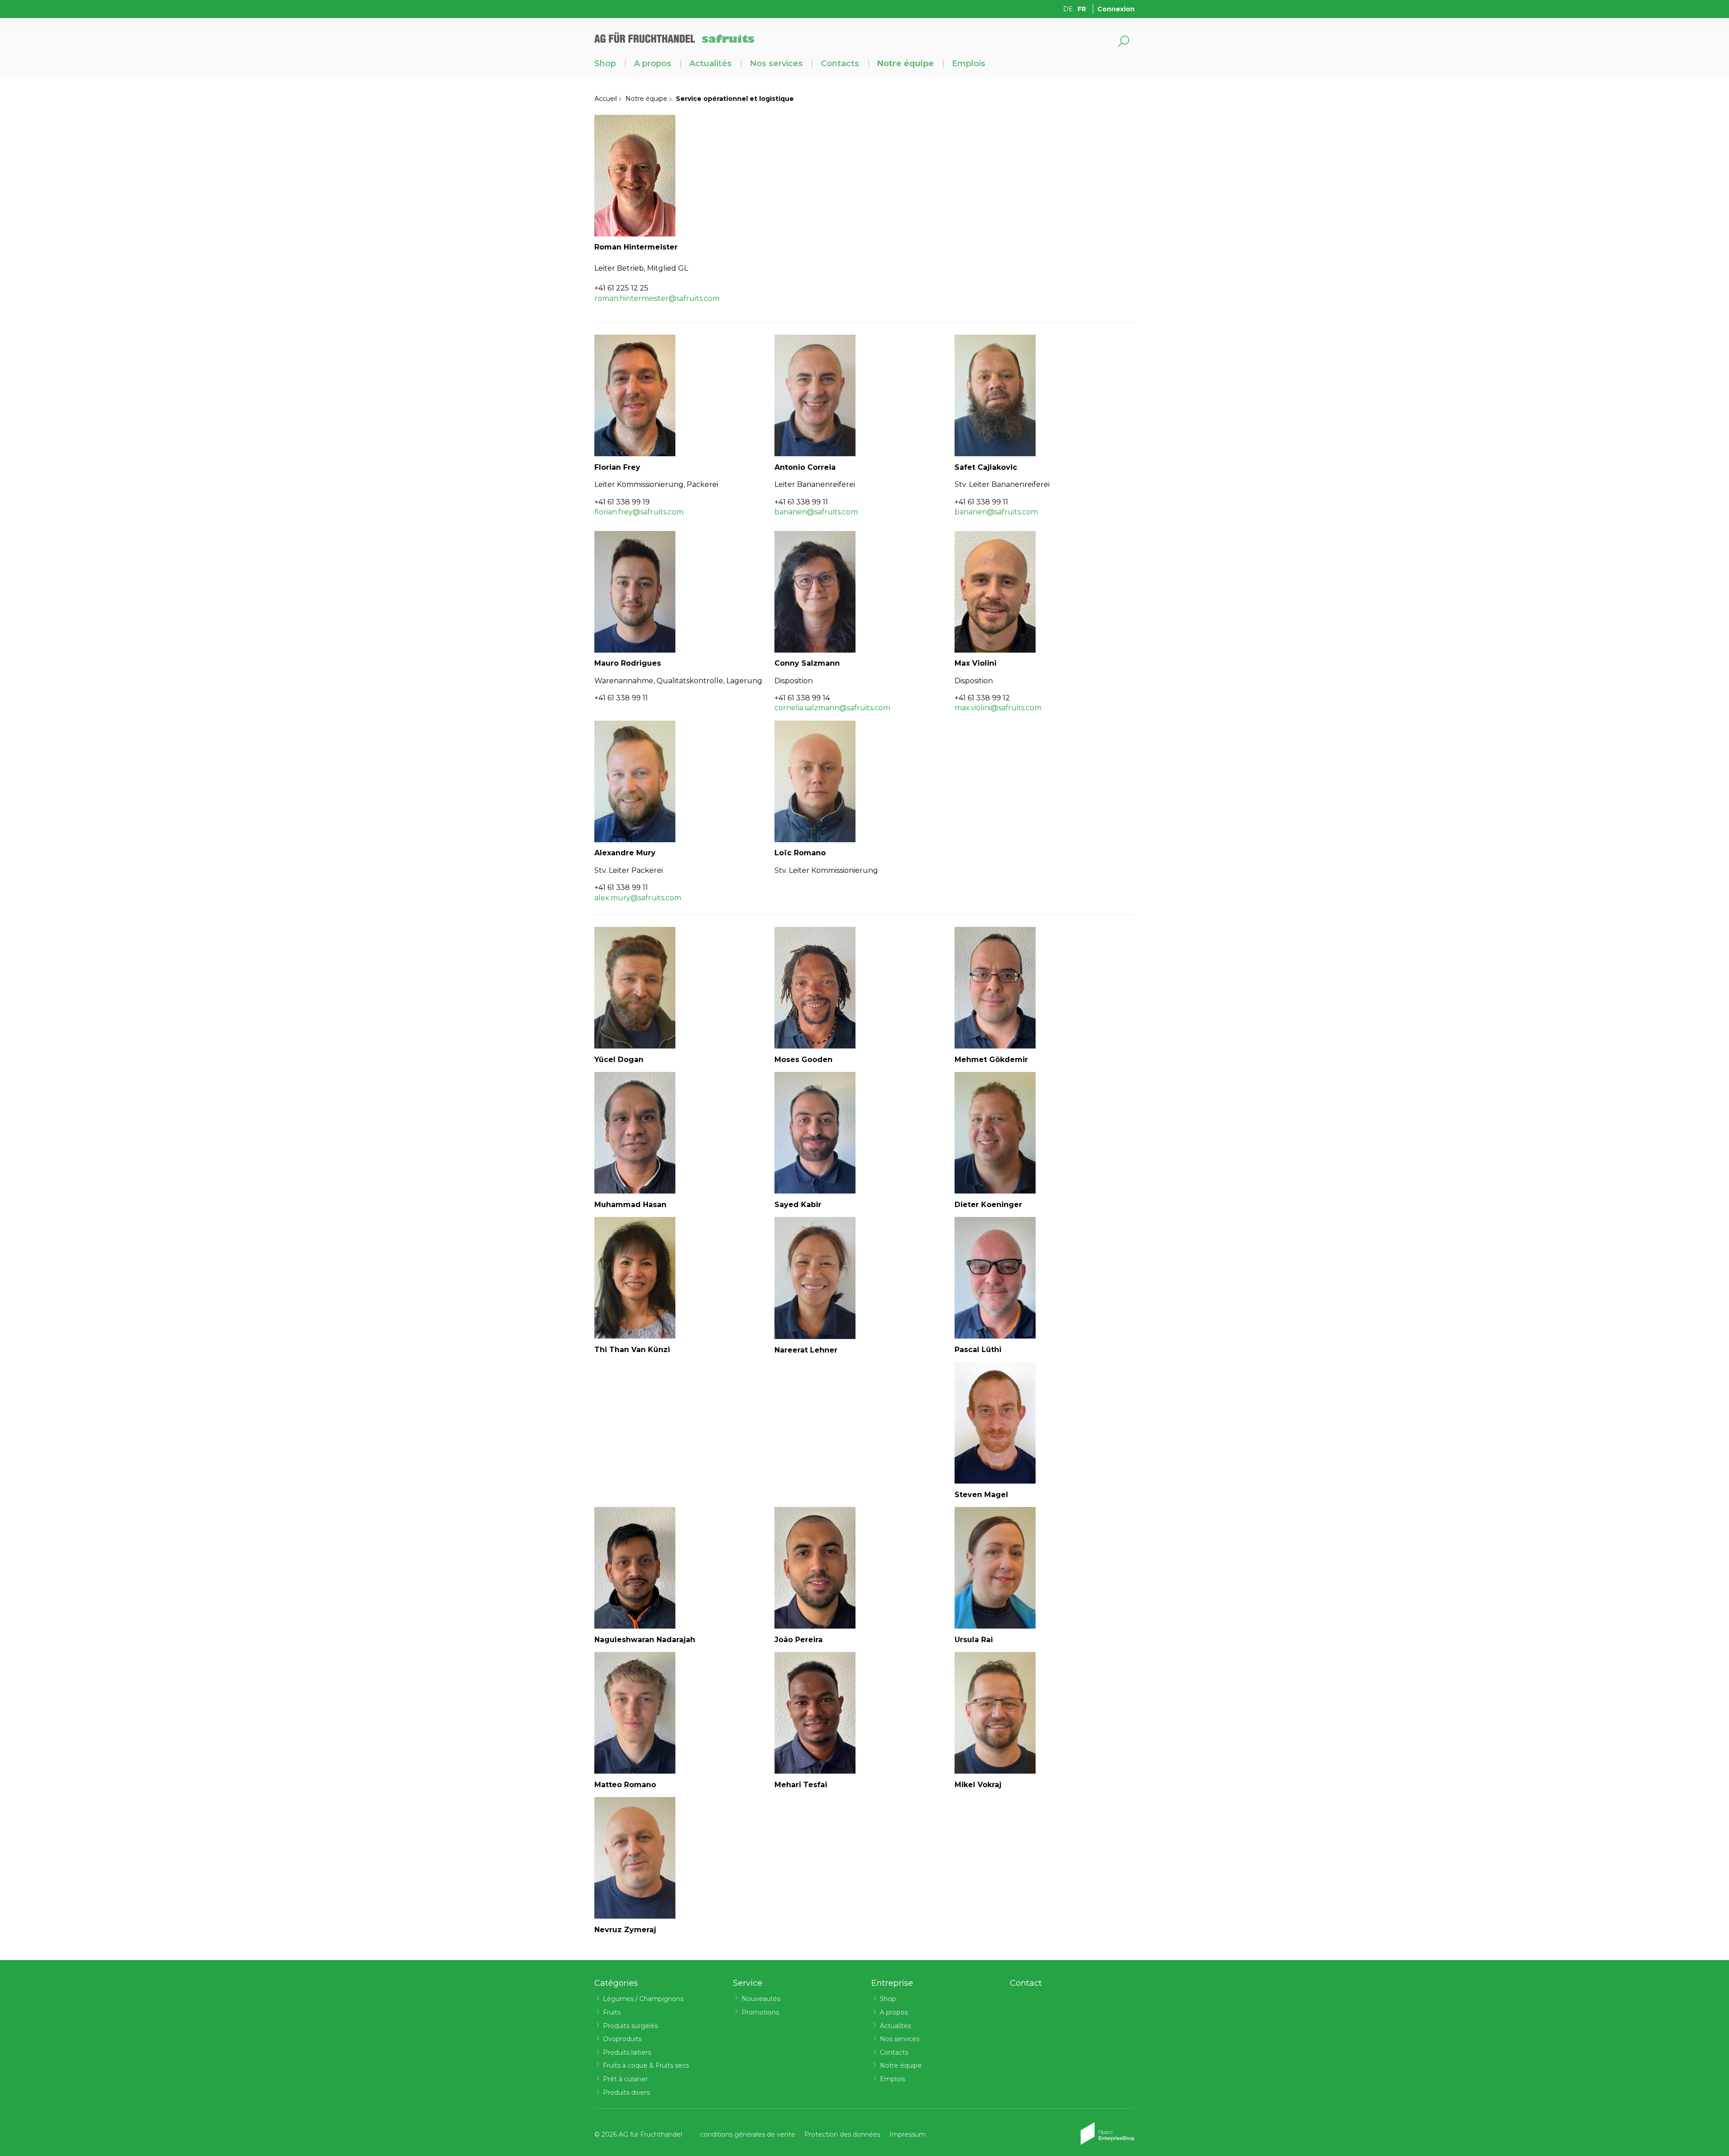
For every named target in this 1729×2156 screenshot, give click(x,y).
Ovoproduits (622, 2039)
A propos (653, 64)
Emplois (969, 64)
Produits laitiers (627, 2052)
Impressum (907, 2134)
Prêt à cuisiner (625, 2079)
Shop (605, 64)
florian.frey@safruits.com (639, 512)
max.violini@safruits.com (998, 708)
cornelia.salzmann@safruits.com (832, 708)
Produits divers (626, 2092)
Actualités (711, 64)
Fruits (612, 2012)
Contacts (840, 64)
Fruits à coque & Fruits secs (646, 2065)
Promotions (760, 2012)
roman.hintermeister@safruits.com (657, 298)
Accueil (606, 99)
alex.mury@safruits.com (638, 898)
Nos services (776, 64)
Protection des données (842, 2134)
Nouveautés (761, 1999)
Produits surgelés (630, 2026)
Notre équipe (905, 64)
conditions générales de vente (748, 2134)
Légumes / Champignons (643, 1999)
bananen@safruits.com (816, 512)
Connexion (1116, 9)
